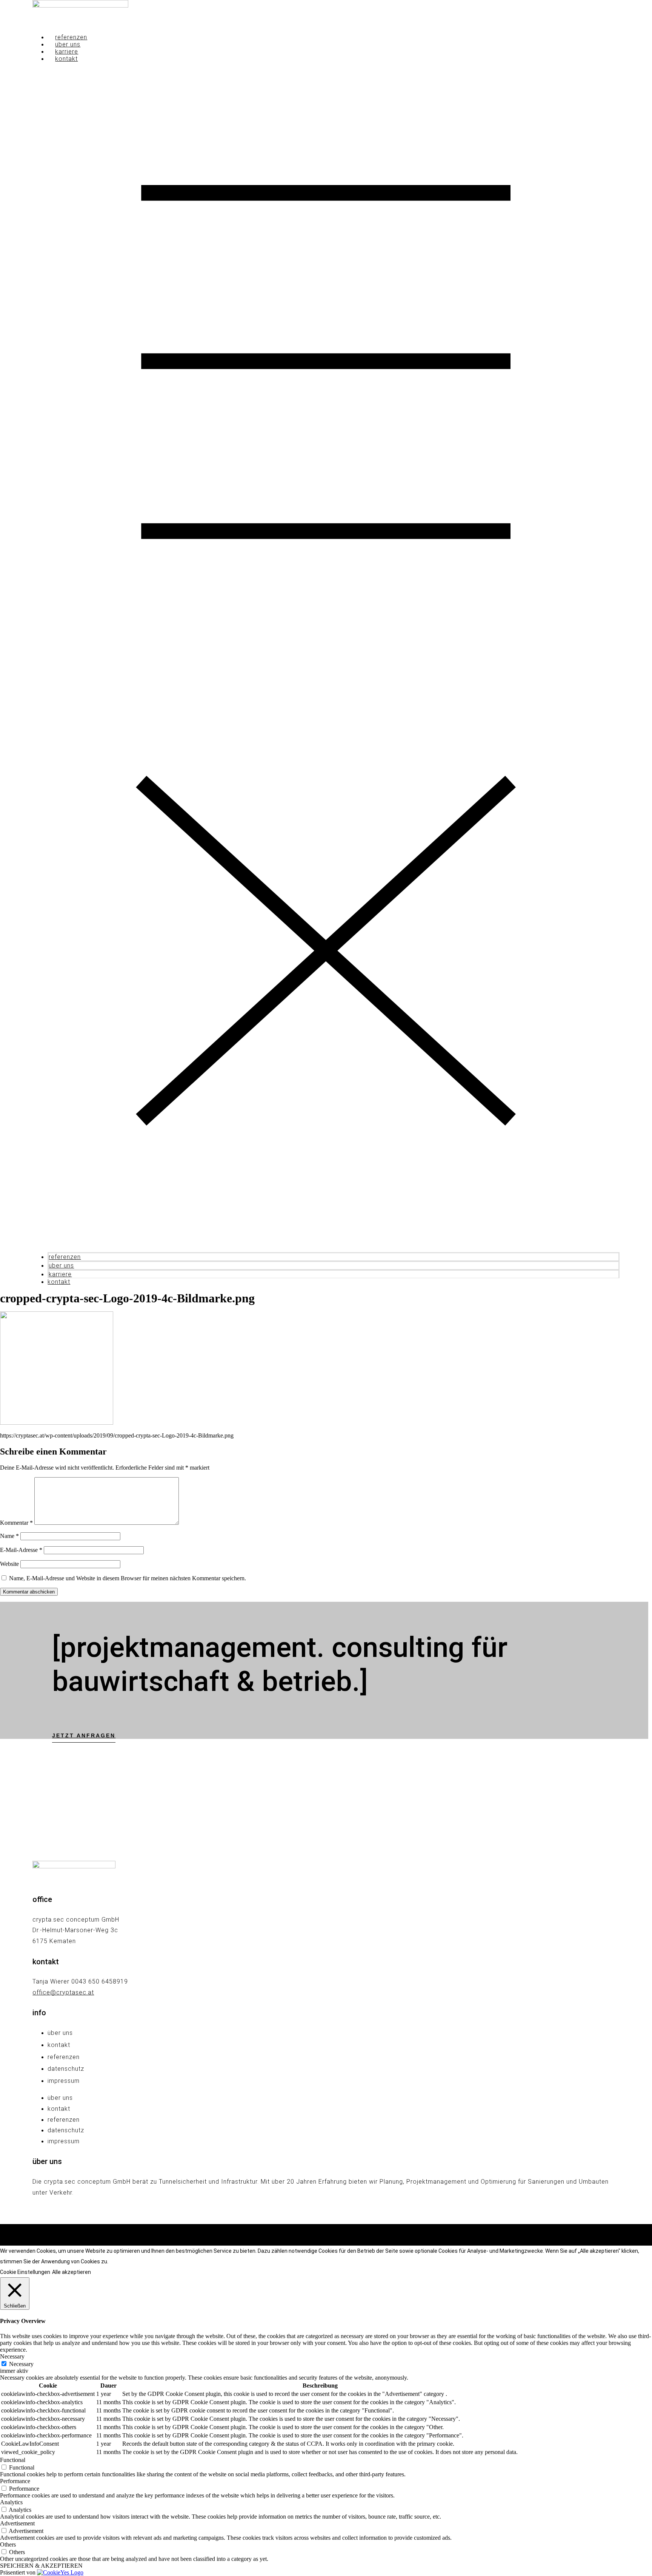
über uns (68, 44)
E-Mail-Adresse (21, 1550)
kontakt (66, 59)
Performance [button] (15, 2481)
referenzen (71, 37)
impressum (64, 2081)
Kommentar (16, 1523)
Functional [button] (13, 2460)
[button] (326, 657)
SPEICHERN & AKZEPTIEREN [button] (41, 2566)
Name (9, 1536)
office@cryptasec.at (63, 1992)
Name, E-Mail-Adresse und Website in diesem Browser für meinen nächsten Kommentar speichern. (128, 1578)
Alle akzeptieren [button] (72, 2272)
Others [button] (8, 2544)
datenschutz (66, 2069)
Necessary (21, 2364)
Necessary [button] (12, 2356)
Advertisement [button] (17, 2523)
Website (9, 1564)
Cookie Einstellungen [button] (25, 2272)
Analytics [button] (11, 2502)
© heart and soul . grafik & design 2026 (326, 2235)
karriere (67, 52)
